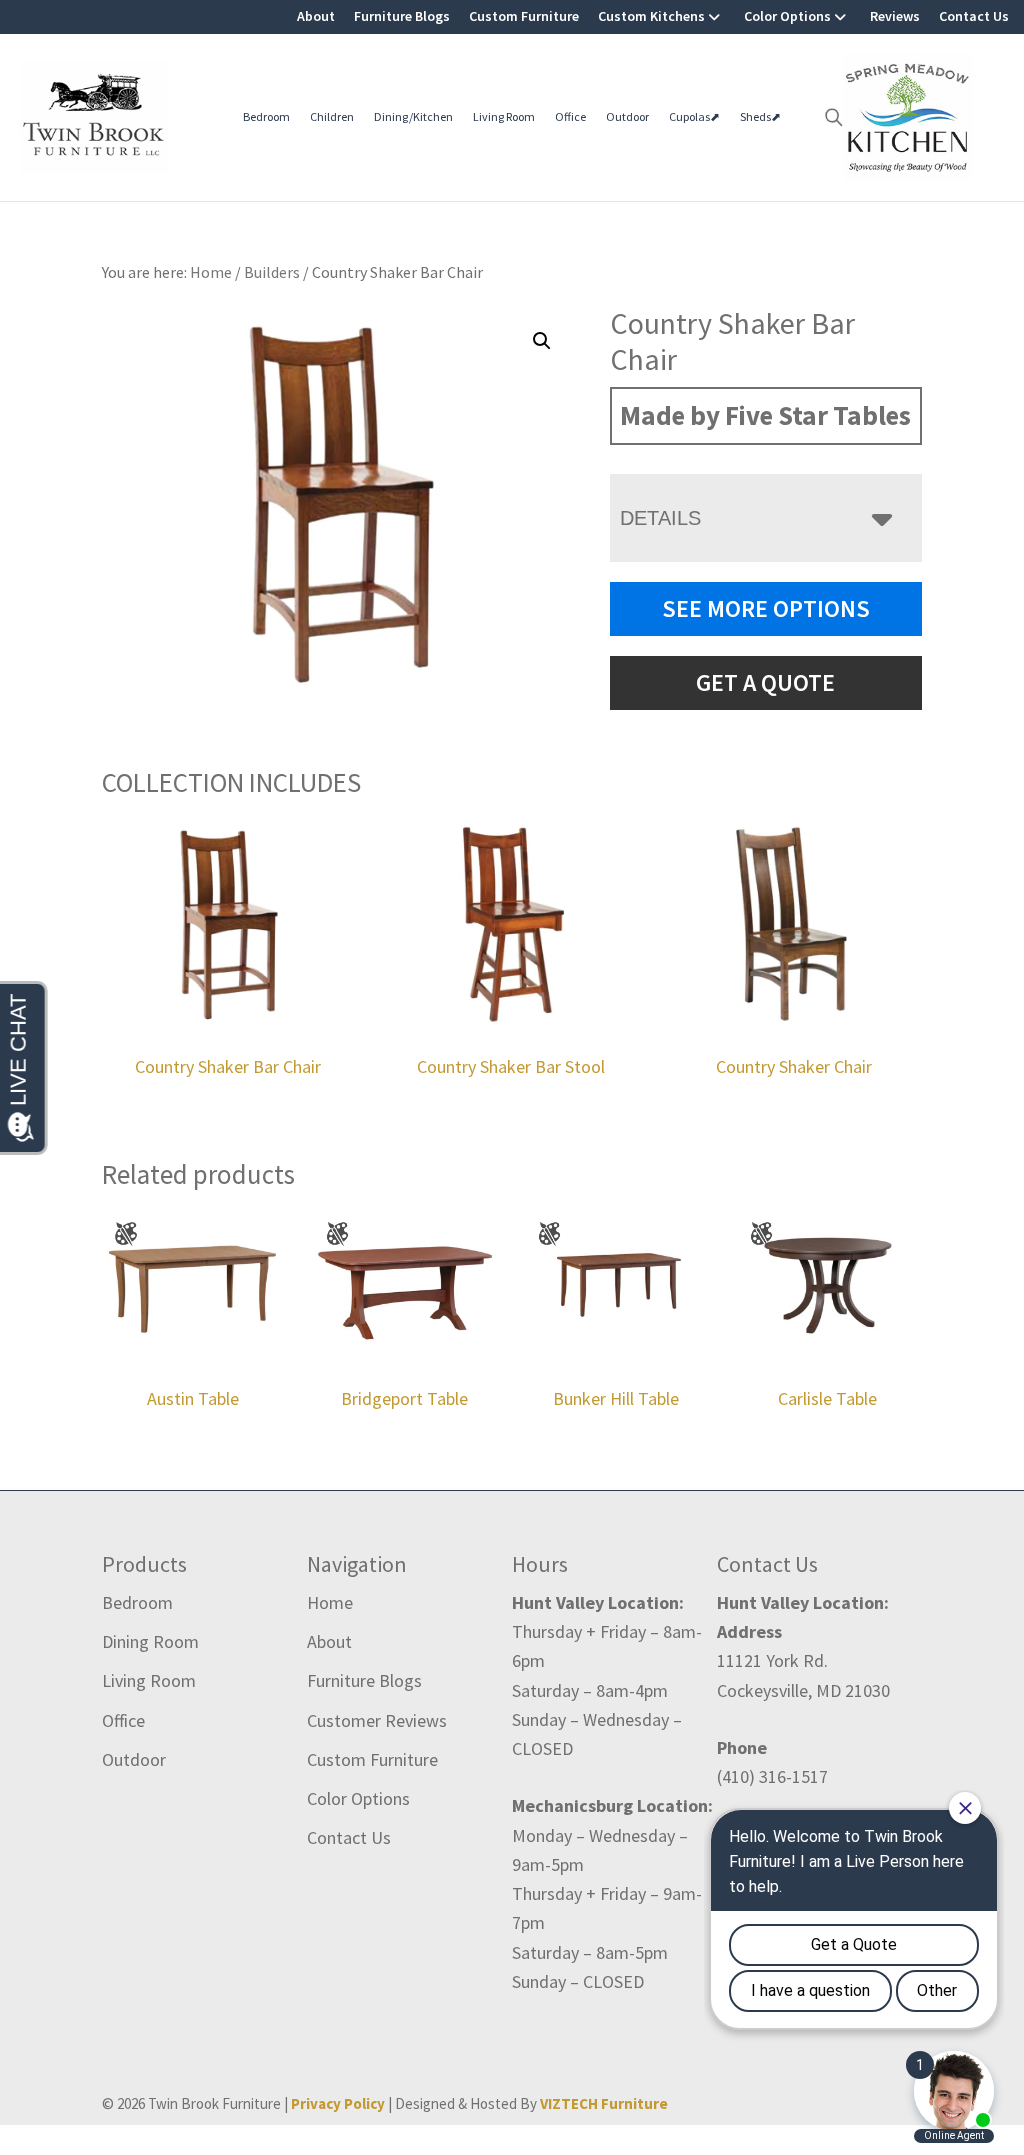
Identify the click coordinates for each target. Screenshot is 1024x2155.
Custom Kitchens (651, 16)
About (316, 16)
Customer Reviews (377, 1720)
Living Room (504, 116)
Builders (272, 272)
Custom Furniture (524, 16)
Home (330, 1602)
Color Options (787, 16)
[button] (542, 341)
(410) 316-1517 (772, 1776)
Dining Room (150, 1641)
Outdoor (627, 116)
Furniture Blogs (402, 16)
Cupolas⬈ (694, 116)
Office (570, 116)
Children (332, 116)
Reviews (895, 16)
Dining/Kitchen (413, 116)
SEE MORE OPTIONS (766, 608)
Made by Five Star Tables (765, 415)
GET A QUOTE (765, 682)
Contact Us (974, 16)
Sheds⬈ (760, 116)
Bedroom (266, 116)
